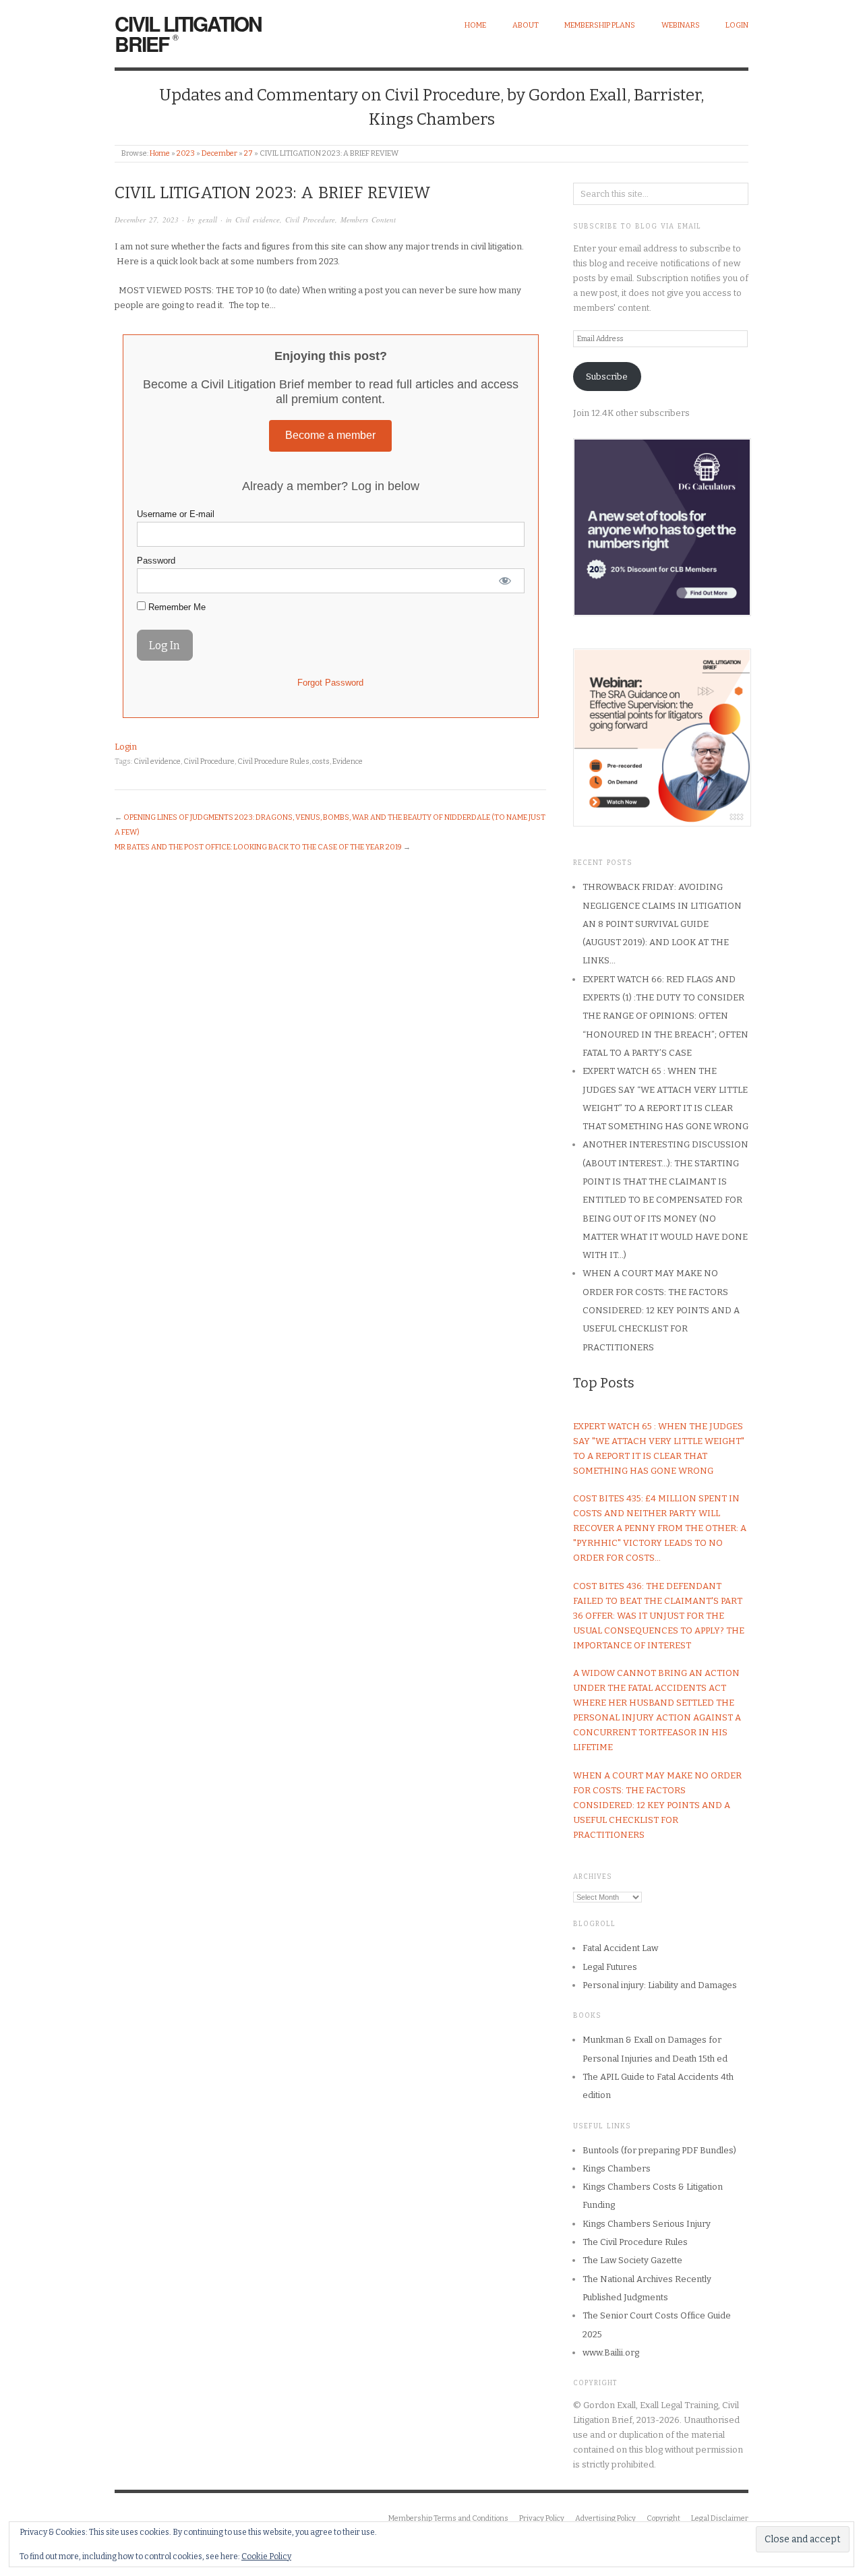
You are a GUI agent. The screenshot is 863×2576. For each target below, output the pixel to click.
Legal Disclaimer (720, 2518)
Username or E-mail (176, 514)
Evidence (348, 761)
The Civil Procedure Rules (635, 2242)
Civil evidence (258, 219)
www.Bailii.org (611, 2353)
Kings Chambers (617, 2168)
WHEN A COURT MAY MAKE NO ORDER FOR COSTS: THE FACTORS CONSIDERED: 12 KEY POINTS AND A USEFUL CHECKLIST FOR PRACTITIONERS (661, 1310)
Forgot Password (330, 683)
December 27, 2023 (147, 219)
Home (475, 25)
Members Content (368, 219)
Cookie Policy (266, 2556)
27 (248, 153)
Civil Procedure (310, 219)
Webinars (681, 25)
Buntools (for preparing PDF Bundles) (659, 2150)
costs (321, 761)
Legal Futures (610, 1967)
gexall (208, 219)
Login (737, 25)
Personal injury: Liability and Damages (660, 1985)
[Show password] (505, 581)
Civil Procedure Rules (273, 761)
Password (156, 561)
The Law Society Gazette (632, 2260)
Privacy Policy (542, 2518)
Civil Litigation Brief (188, 33)
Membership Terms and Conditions (448, 2518)
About (526, 25)
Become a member (330, 435)
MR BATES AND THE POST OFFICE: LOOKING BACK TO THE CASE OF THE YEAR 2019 (258, 847)
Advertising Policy (605, 2518)
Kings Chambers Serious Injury (647, 2224)
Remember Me (176, 607)
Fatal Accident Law (620, 1948)
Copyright (663, 2518)
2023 (186, 153)
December (219, 153)
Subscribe (607, 377)
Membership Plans (600, 25)
